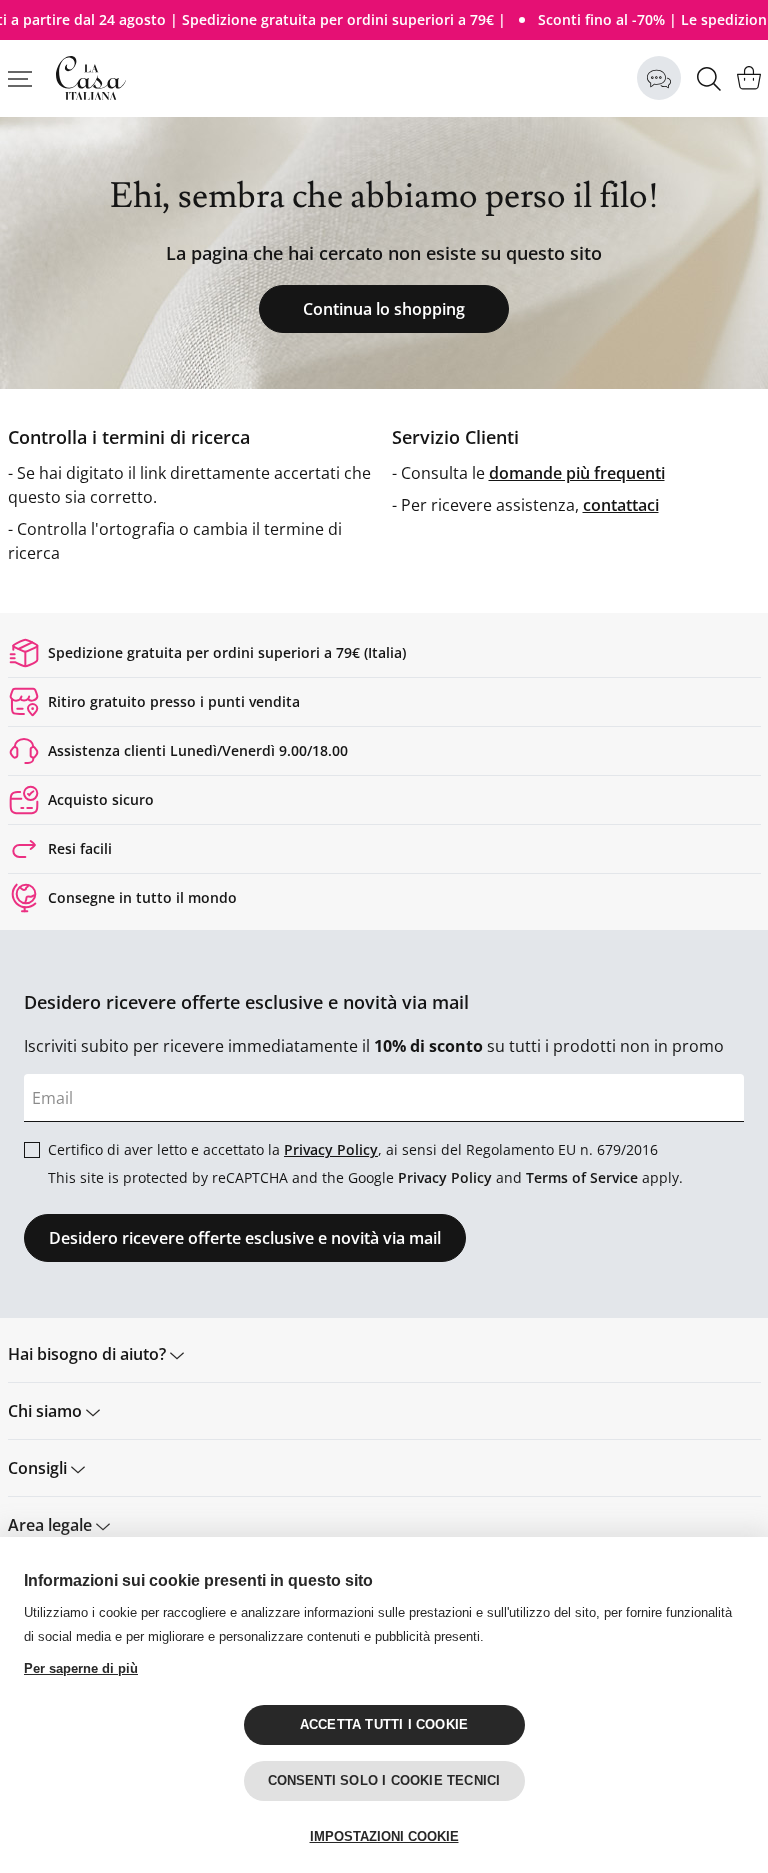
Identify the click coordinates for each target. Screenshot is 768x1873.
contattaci (621, 505)
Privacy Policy (331, 1149)
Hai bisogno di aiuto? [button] (89, 1354)
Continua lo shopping (384, 309)
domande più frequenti (577, 473)
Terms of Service (582, 1177)
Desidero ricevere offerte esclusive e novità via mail (245, 1238)
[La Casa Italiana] (91, 77)
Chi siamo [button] (47, 1411)
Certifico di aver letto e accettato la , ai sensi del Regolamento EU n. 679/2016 (353, 1149)
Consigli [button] (39, 1468)
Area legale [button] (52, 1525)
